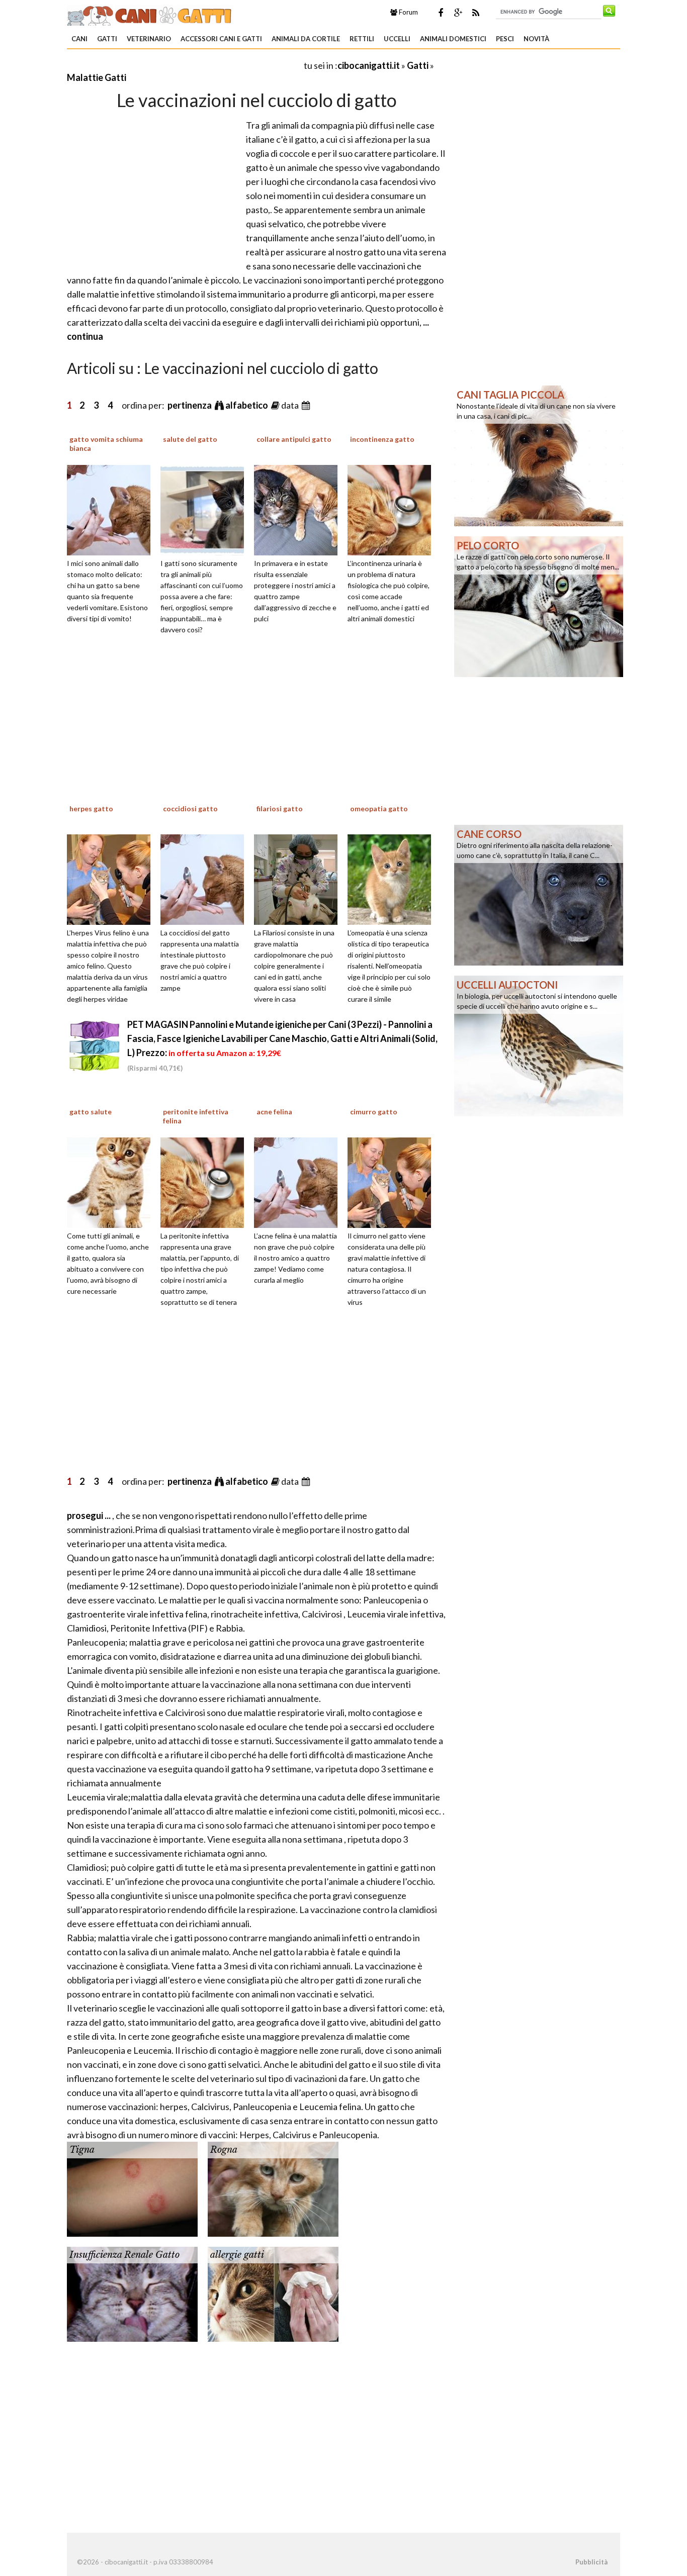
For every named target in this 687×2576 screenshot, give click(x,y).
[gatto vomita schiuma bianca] (112, 509)
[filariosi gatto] (299, 878)
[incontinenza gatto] (393, 509)
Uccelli (397, 39)
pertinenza (190, 405)
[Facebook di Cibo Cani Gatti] (441, 13)
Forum (408, 12)
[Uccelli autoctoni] (539, 1045)
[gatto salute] (112, 1182)
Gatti (107, 39)
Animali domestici (453, 39)
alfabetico (247, 405)
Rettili (362, 39)
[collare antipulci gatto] (299, 509)
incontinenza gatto (382, 439)
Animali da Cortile (306, 39)
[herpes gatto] (112, 878)
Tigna (82, 2150)
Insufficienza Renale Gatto (124, 2255)
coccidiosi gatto (190, 808)
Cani (79, 39)
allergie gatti (237, 2255)
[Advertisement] (185, 65)
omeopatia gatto (379, 808)
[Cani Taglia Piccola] (539, 455)
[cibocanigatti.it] (150, 14)
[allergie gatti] (273, 2293)
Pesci (505, 39)
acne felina (274, 1112)
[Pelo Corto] (539, 606)
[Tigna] (132, 2188)
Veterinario (149, 39)
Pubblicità (591, 2562)
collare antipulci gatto (294, 439)
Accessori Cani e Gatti (221, 39)
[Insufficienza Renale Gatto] (132, 2293)
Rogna (224, 2150)
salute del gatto (190, 439)
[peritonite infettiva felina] (206, 1182)
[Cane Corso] (539, 894)
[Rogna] (273, 2188)
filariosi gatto (280, 808)
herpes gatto (91, 808)
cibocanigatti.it (369, 65)
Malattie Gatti (97, 77)
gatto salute (91, 1112)
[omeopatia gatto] (393, 878)
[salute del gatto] (206, 509)
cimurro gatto (374, 1112)
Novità (536, 39)
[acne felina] (299, 1182)
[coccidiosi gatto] (206, 878)
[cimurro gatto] (393, 1182)
